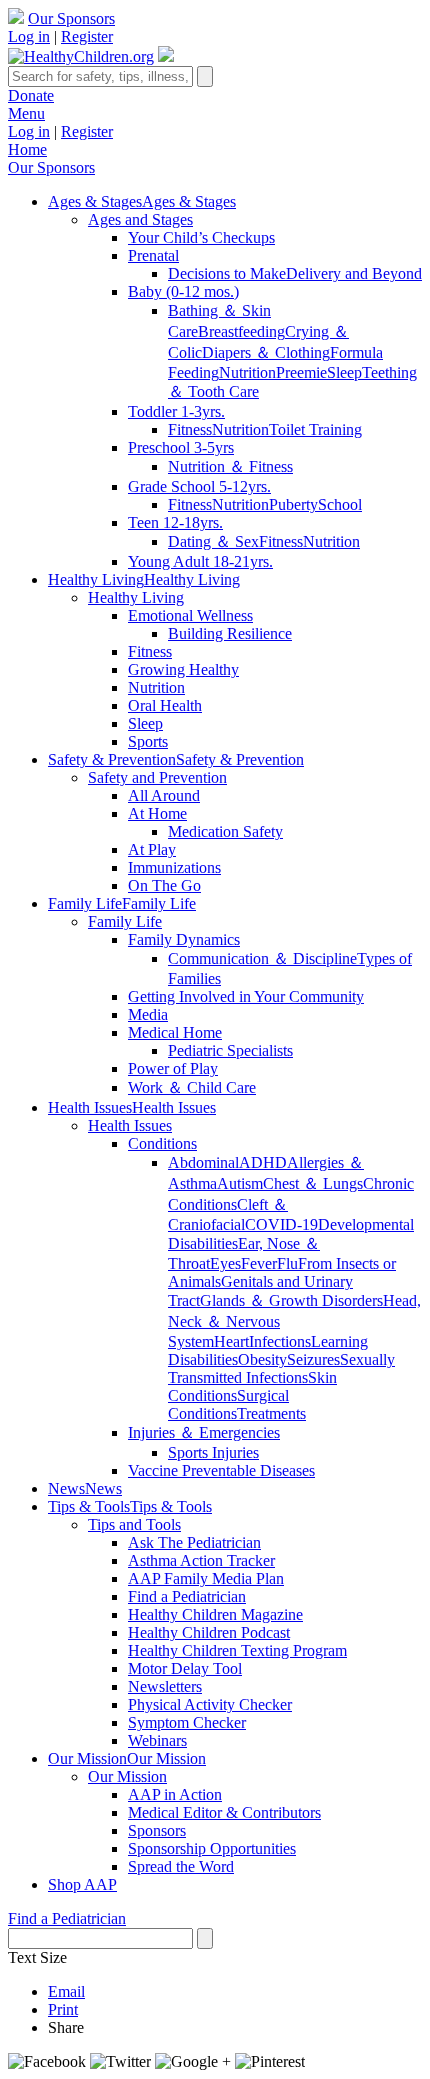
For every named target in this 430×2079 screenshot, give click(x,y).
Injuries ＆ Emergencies (204, 1432)
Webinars (157, 1740)
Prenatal (153, 255)
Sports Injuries (213, 1452)
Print (63, 2009)
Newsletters (165, 1686)
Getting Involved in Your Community (246, 996)
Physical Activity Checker (210, 1704)
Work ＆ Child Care (192, 1087)
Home (27, 149)
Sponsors (157, 1830)
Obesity (262, 1359)
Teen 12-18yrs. (175, 522)
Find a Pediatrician (187, 1596)
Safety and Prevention (157, 777)
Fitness (190, 429)
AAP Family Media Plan (206, 1578)
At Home (157, 813)
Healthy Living (136, 597)
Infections (280, 1341)
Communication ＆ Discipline (262, 958)
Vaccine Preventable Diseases (221, 1470)
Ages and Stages (140, 219)
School (340, 504)
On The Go (164, 885)
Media (148, 1014)
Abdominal (203, 1162)
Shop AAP (82, 1884)
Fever (259, 1263)
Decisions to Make (227, 273)
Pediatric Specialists (230, 1050)
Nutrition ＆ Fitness (230, 466)
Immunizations (174, 867)
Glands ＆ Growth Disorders (291, 1300)
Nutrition (247, 372)
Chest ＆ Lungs (313, 1183)
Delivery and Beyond (354, 273)
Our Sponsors (71, 18)
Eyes (225, 1263)
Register (87, 36)
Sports (148, 741)
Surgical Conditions (228, 1404)
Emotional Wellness (190, 615)
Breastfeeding (241, 331)
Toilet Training (315, 429)
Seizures (313, 1359)
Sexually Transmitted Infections (281, 1368)
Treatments (271, 1413)
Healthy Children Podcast (209, 1632)
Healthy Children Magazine (215, 1614)
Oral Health (165, 705)
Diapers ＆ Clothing (266, 352)
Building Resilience (230, 633)
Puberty (293, 504)
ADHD (263, 1162)
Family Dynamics (184, 939)
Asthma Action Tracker (201, 1560)
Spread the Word (181, 1866)
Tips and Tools (134, 1524)
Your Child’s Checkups (201, 237)
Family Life (125, 921)
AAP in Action (175, 1794)
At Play (152, 849)
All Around (164, 795)
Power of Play (173, 1068)
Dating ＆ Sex (213, 541)
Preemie (301, 372)
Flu (287, 1263)
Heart (231, 1341)
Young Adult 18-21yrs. (200, 561)
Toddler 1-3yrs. (176, 411)
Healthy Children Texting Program (237, 1650)
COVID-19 (281, 1224)
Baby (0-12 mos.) (183, 291)
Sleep (344, 372)
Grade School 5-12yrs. (199, 486)
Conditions (162, 1143)
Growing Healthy (183, 669)
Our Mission (127, 1776)
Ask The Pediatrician (194, 1542)
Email (66, 1991)
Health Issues (130, 1125)
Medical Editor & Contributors (224, 1812)
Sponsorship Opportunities (212, 1848)
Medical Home (175, 1032)
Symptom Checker (187, 1722)
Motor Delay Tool (185, 1668)
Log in (29, 36)
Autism (240, 1183)
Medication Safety (225, 831)
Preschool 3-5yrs (181, 447)
